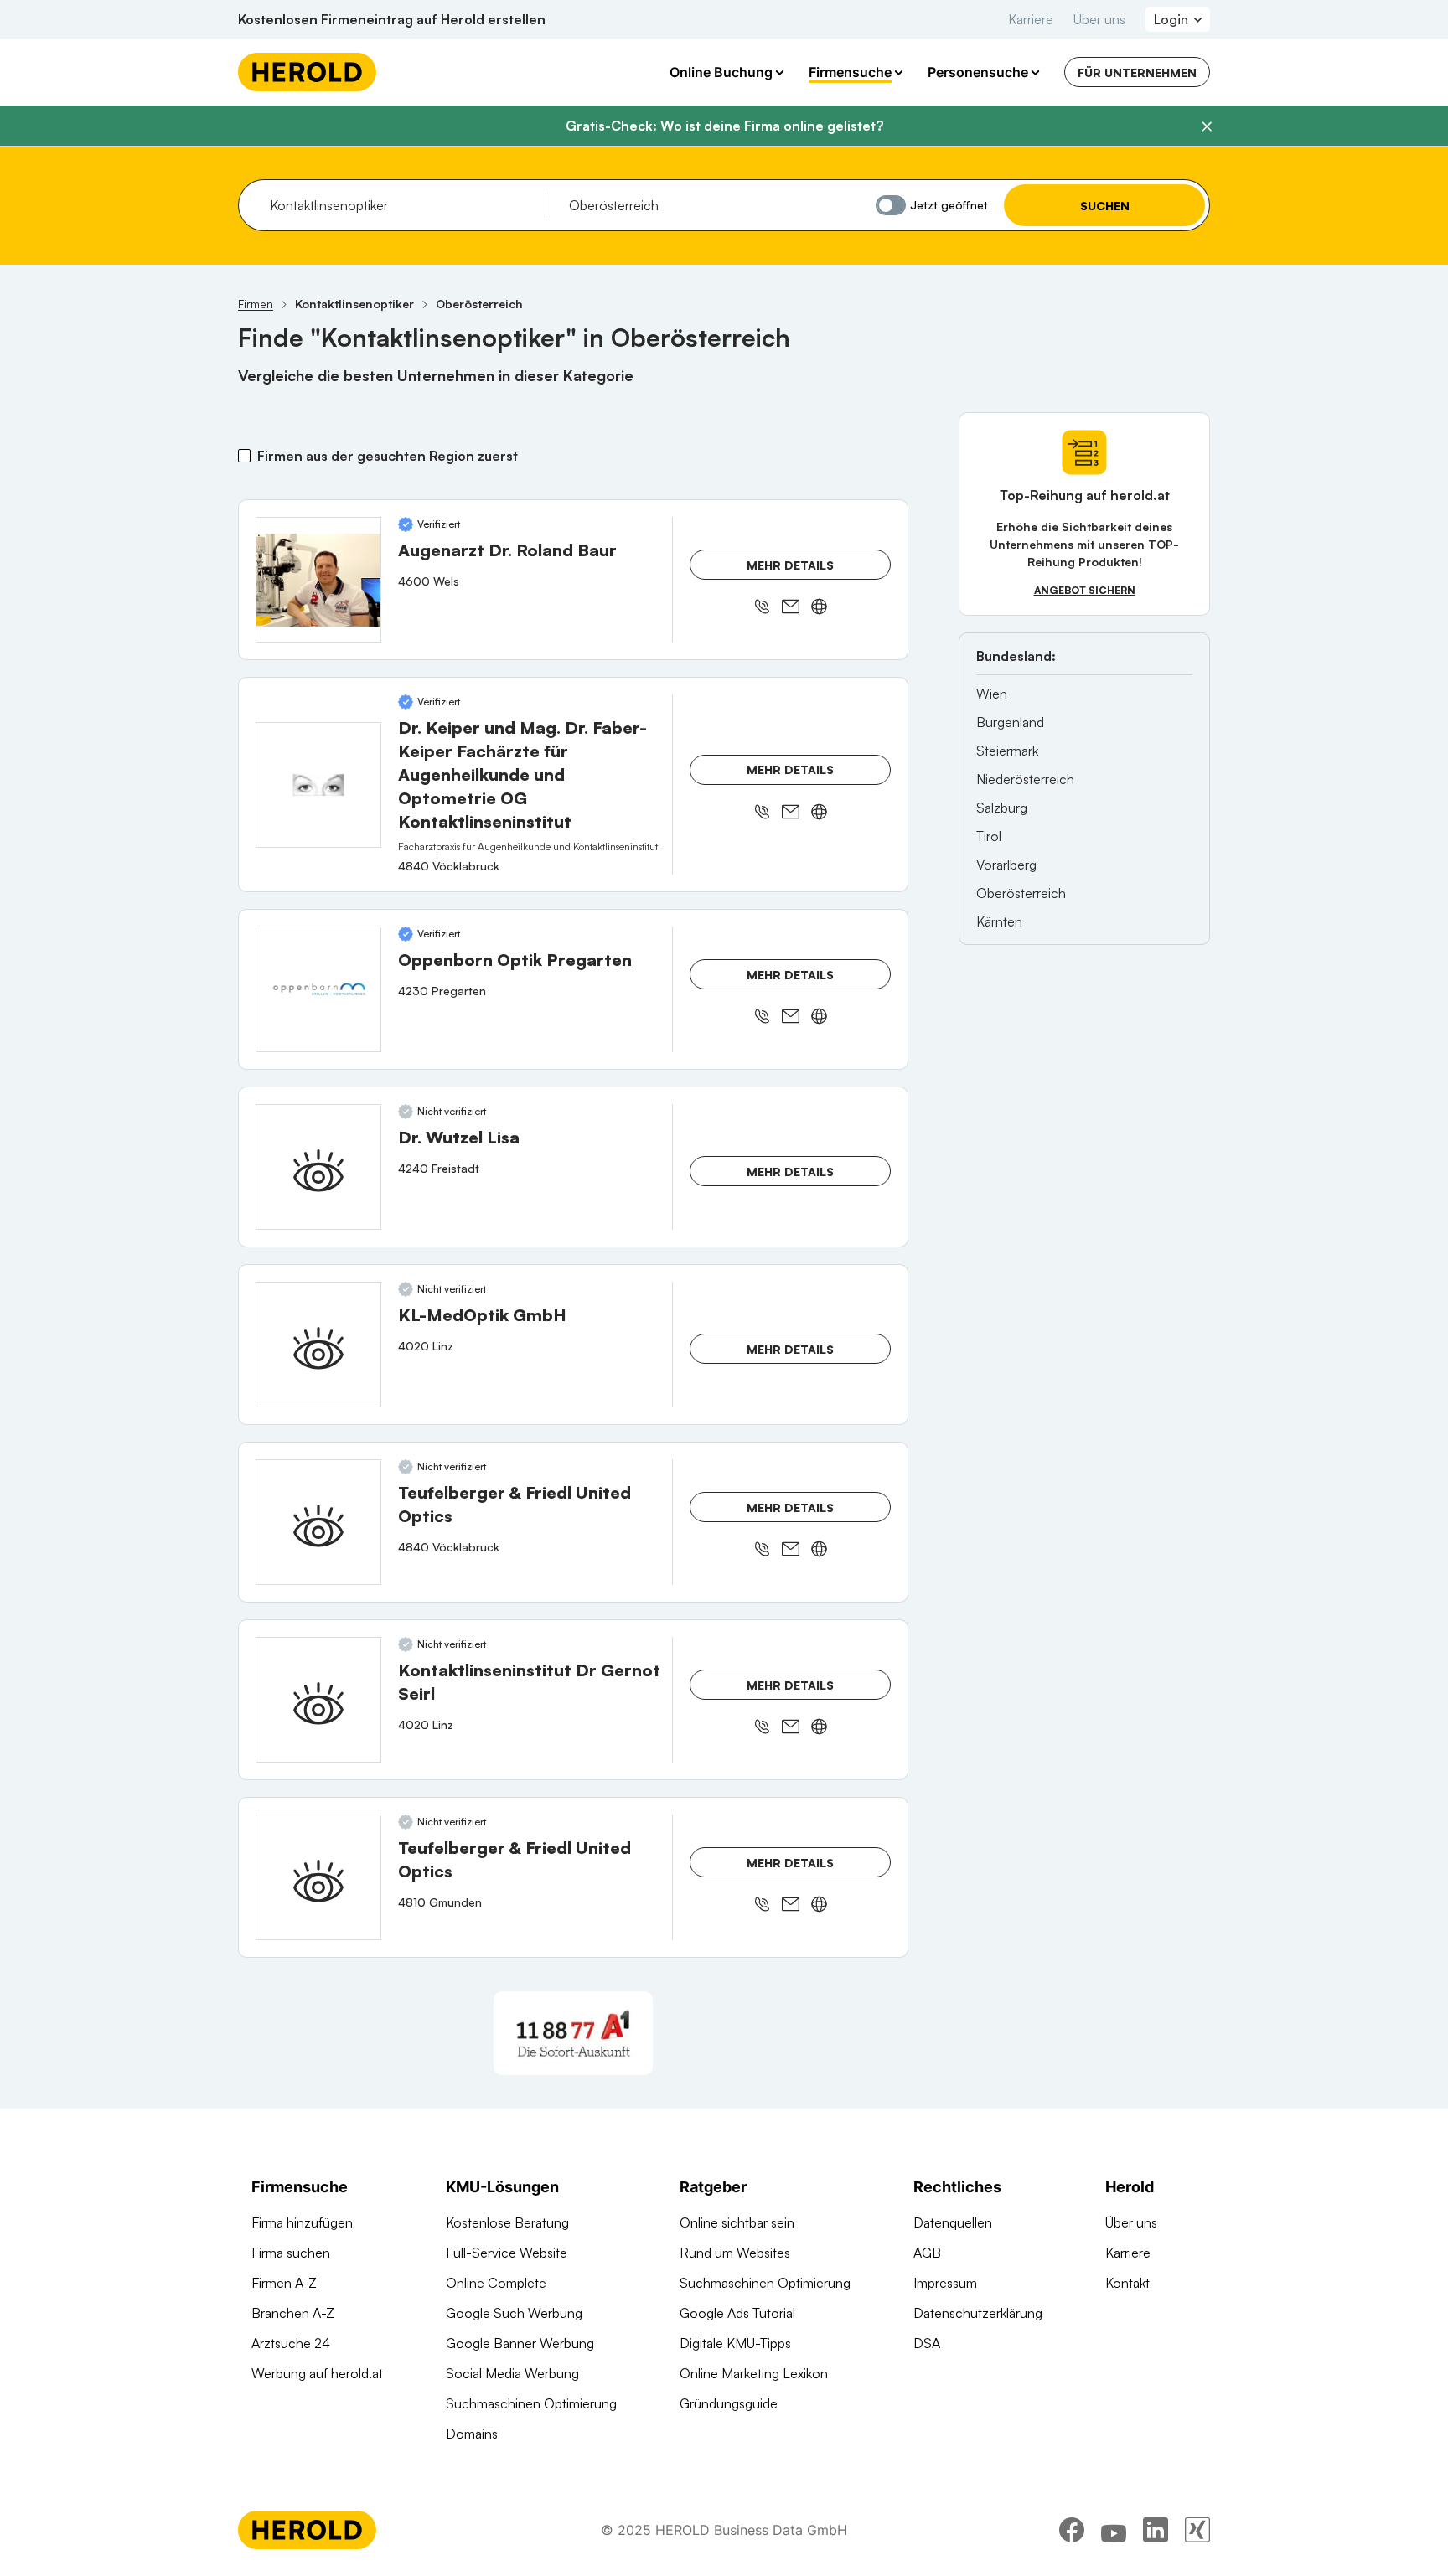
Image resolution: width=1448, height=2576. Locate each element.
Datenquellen (953, 2222)
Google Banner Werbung (520, 2343)
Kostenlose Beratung (507, 2222)
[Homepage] (307, 72)
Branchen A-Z (293, 2313)
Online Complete (496, 2283)
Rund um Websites (735, 2253)
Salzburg (1002, 808)
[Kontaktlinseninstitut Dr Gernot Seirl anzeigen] (318, 1700)
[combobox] (402, 205)
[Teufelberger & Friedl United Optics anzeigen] (318, 1522)
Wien (992, 694)
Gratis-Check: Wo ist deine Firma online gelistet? (724, 126)
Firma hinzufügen (302, 2222)
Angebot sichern (1085, 590)
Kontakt (1127, 2283)
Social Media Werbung (512, 2373)
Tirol (989, 836)
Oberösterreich (1021, 893)
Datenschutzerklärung (978, 2313)
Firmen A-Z (284, 2283)
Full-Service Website (507, 2253)
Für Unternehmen (1137, 72)
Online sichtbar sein (737, 2222)
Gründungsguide (729, 2403)
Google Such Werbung (514, 2313)
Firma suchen (291, 2253)
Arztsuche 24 (291, 2343)
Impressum (945, 2283)
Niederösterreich (1025, 779)
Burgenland (1010, 722)
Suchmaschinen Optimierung (531, 2403)
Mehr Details (790, 565)
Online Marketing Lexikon (754, 2373)
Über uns (1099, 19)
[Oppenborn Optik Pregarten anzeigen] (318, 989)
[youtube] (1114, 2530)
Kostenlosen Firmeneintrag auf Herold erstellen (392, 19)
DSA (927, 2343)
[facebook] (1072, 2530)
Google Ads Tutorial (737, 2313)
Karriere (1031, 19)
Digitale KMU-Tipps (735, 2343)
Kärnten (999, 921)
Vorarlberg (1006, 865)
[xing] (1197, 2530)
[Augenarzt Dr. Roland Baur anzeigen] (318, 580)
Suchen (1105, 206)
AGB (927, 2253)
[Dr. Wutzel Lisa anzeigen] (318, 1167)
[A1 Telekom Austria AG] (573, 2033)
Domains (472, 2434)
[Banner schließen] (1207, 126)
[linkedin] (1156, 2530)
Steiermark (1007, 751)
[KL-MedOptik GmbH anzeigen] (318, 1345)
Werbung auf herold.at (317, 2373)
